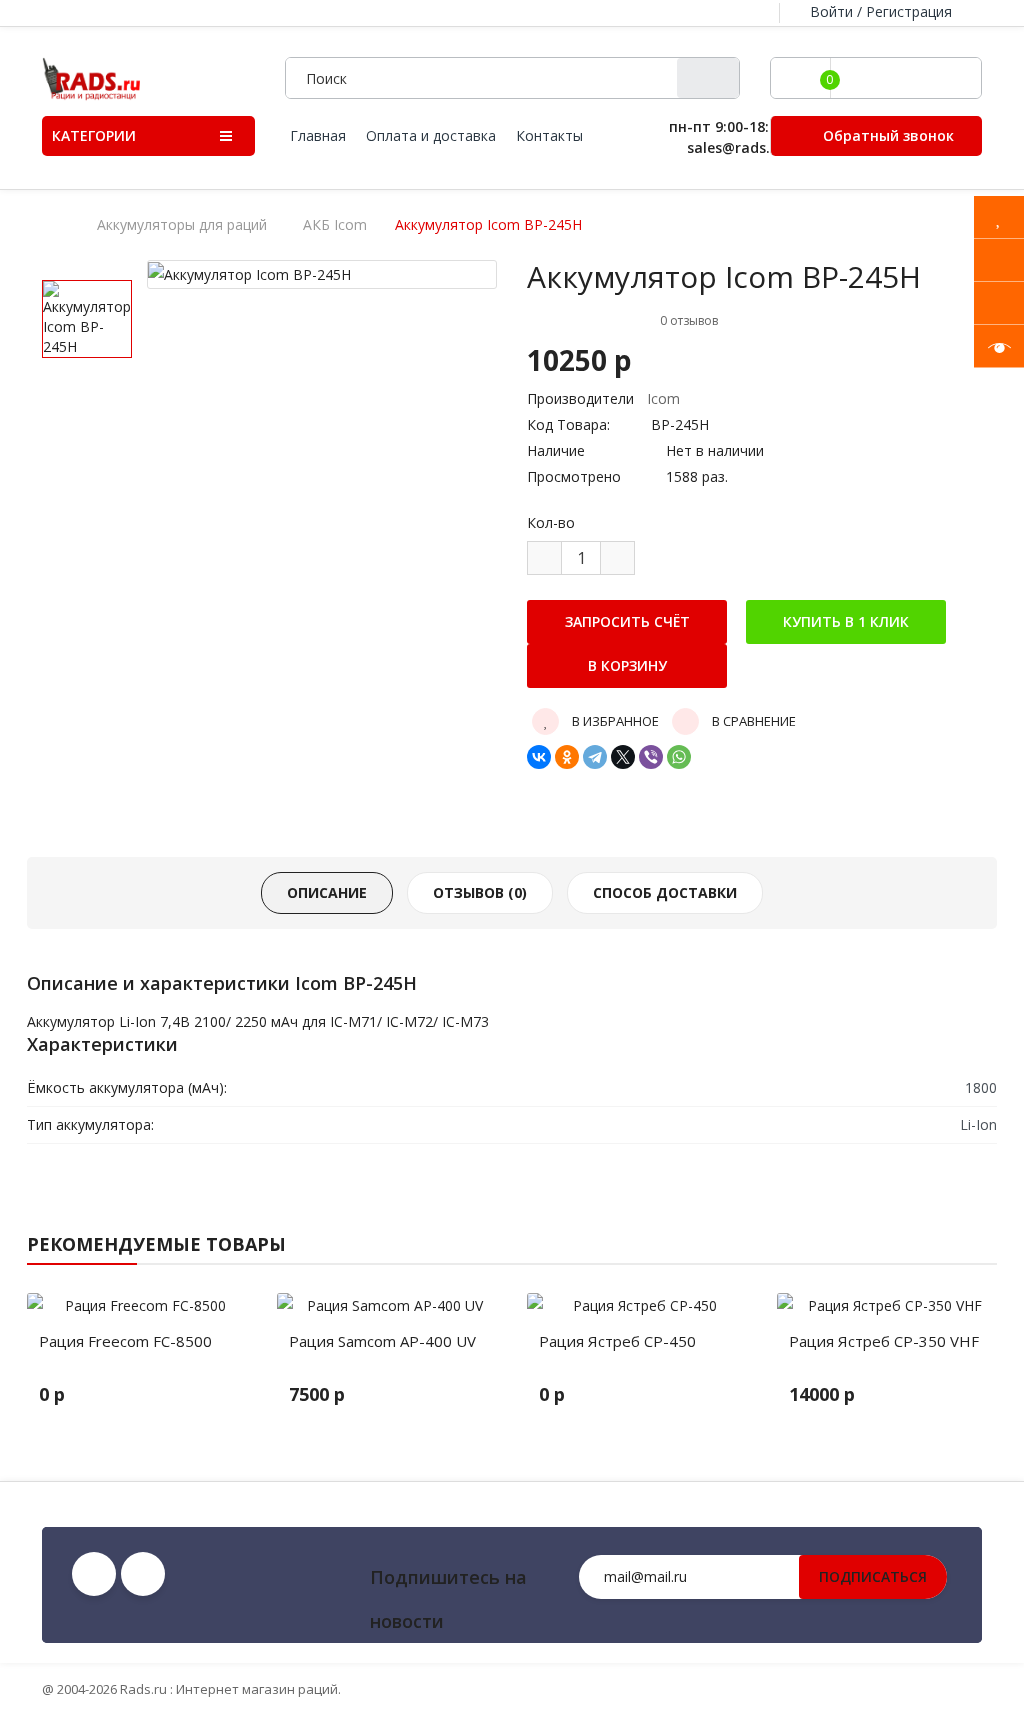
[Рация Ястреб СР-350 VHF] (887, 1306)
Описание (327, 892)
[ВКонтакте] (539, 757)
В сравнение (752, 721)
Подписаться (873, 1576)
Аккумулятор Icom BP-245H (488, 225)
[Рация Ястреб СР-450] (637, 1306)
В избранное (614, 721)
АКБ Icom (335, 225)
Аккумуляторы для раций (182, 225)
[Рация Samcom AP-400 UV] (387, 1306)
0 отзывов (689, 320)
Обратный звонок (886, 135)
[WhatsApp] (679, 757)
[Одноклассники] (567, 757)
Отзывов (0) (480, 892)
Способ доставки (665, 892)
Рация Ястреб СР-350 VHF (884, 1341)
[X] (623, 757)
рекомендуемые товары (156, 1244)
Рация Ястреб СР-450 (617, 1341)
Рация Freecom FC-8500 (125, 1341)
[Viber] (651, 757)
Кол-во (551, 522)
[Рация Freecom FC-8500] (137, 1306)
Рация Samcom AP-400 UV (382, 1341)
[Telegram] (595, 757)
